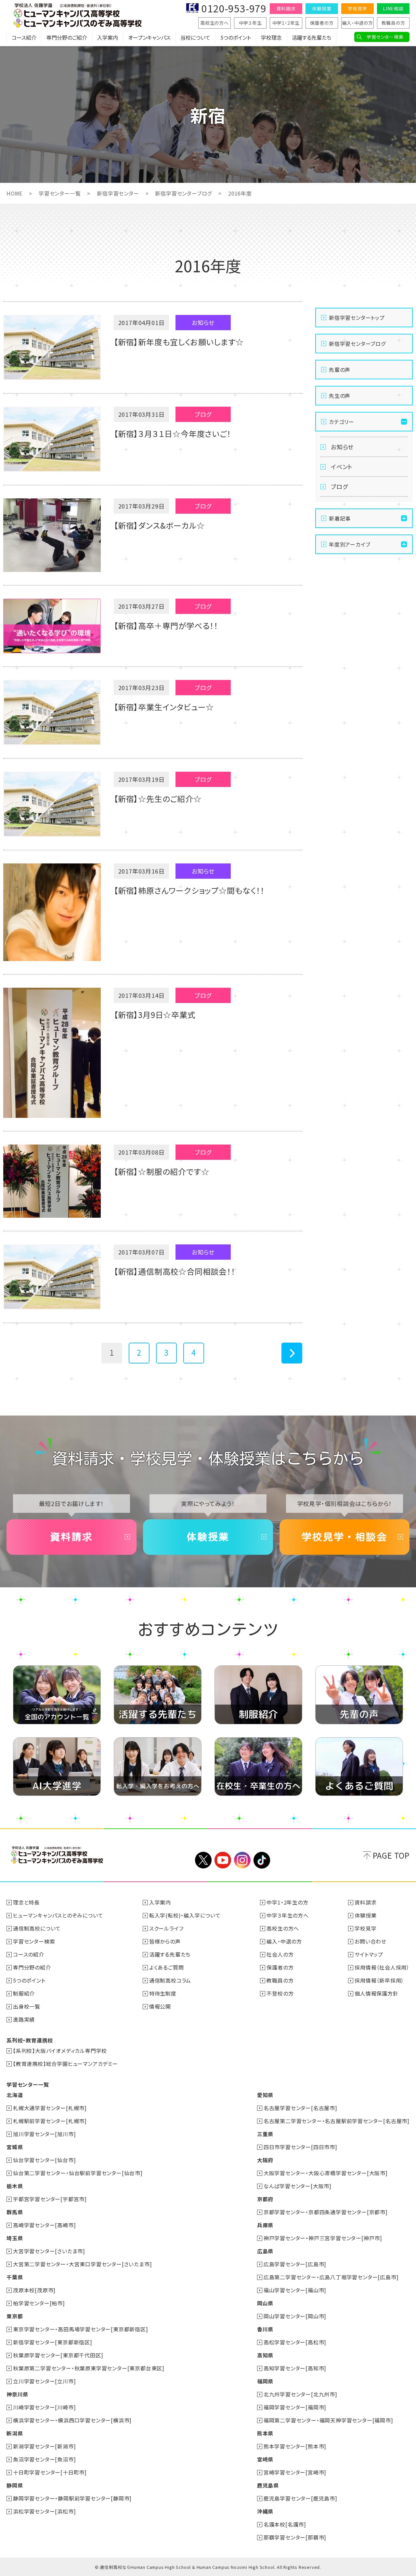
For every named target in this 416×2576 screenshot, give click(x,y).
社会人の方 (280, 1954)
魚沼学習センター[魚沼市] (44, 2459)
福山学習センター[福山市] (295, 2290)
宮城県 (15, 2147)
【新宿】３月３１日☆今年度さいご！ (172, 434)
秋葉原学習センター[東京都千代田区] (58, 2355)
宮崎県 (265, 2459)
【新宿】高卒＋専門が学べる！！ (166, 625)
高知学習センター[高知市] (295, 2368)
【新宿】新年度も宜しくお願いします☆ (179, 342)
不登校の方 (280, 1993)
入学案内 (108, 37)
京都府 (265, 2199)
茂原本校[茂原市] (34, 2290)
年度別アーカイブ (350, 544)
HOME (14, 193)
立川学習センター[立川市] (44, 2381)
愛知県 (265, 2095)
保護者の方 (322, 23)
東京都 (15, 2316)
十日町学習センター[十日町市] (50, 2472)
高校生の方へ (214, 23)
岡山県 (265, 2303)
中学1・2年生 (286, 23)
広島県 (265, 2251)
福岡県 (265, 2381)
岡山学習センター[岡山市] (295, 2316)
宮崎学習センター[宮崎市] (295, 2472)
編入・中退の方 (357, 23)
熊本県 (265, 2433)
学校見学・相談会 (344, 1537)
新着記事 (340, 518)
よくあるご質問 (167, 1967)
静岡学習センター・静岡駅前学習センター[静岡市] (72, 2498)
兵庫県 (265, 2225)
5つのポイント (236, 37)
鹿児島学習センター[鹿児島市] (300, 2498)
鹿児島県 (268, 2485)
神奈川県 (17, 2394)
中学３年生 (250, 23)
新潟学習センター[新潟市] (44, 2446)
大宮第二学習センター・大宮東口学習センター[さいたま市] (82, 2264)
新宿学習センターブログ (183, 193)
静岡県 (15, 2485)
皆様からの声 (165, 1941)
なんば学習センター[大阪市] (298, 2186)
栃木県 (15, 2186)
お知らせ (342, 447)
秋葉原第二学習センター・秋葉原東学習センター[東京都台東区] (89, 2368)
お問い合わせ (370, 1941)
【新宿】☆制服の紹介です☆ (161, 1171)
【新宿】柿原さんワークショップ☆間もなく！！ (189, 890)
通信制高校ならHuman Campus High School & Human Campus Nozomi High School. (188, 2567)
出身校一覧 (27, 2006)
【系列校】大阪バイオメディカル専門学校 (60, 2051)
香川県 (265, 2329)
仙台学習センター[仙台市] (44, 2160)
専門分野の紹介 (32, 1967)
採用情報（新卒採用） (379, 1980)
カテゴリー (342, 422)
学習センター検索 (385, 37)
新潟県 (15, 2433)
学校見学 (357, 8)
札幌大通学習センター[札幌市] (50, 2108)
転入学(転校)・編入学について (185, 1915)
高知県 (265, 2355)
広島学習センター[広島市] (295, 2264)
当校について (195, 37)
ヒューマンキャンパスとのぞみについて (58, 1915)
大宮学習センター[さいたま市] (49, 2251)
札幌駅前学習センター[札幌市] (50, 2121)
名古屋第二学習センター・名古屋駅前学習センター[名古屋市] (337, 2121)
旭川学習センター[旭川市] (44, 2134)
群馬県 (15, 2212)
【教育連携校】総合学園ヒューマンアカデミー (65, 2064)
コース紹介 (24, 37)
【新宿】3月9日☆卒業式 (155, 1015)
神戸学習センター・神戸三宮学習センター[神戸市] (323, 2238)
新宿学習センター (118, 193)
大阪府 (265, 2160)
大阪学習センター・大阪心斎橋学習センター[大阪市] (326, 2173)
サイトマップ (369, 1954)
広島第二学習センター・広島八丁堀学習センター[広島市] (331, 2277)
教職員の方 (393, 23)
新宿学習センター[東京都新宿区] (53, 2342)
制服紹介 (24, 1993)
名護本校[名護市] (285, 2524)
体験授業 (322, 8)
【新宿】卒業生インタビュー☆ (164, 707)
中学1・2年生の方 (287, 1902)
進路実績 (24, 2019)
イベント (342, 467)
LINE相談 (393, 8)
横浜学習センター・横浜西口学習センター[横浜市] (72, 2420)
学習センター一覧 (60, 193)
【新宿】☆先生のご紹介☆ (158, 799)
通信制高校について (37, 1928)
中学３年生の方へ (287, 1915)
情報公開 (160, 2006)
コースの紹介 (29, 1954)
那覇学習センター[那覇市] (295, 2537)
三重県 (265, 2134)
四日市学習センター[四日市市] (300, 2147)
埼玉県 (15, 2238)
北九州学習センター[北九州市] (300, 2394)
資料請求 (286, 8)
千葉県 (15, 2277)
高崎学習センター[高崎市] (44, 2225)
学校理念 (271, 37)
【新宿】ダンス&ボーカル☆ (159, 525)
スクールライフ (166, 1928)
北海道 (15, 2095)
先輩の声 (340, 370)
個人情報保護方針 (376, 1993)
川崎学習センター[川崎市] (44, 2407)
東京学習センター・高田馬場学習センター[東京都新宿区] (81, 2329)
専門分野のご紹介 (67, 37)
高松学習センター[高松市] (295, 2342)
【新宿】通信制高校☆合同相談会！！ (175, 1271)
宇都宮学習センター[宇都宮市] (50, 2199)
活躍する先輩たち (312, 37)
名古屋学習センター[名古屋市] (300, 2108)
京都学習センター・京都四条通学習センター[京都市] (326, 2212)
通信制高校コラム (170, 1980)
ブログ (339, 486)
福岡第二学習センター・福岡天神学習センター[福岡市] (328, 2420)
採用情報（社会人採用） (382, 1967)
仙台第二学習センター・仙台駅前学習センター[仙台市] (78, 2173)
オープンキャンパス (149, 37)
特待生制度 (163, 1993)
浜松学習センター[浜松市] (44, 2511)
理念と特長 (26, 1902)
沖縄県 (265, 2511)
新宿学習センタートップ (357, 318)
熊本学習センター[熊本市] (295, 2446)
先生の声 (340, 396)
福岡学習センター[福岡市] (295, 2407)
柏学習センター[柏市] (39, 2303)
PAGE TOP (391, 1855)
